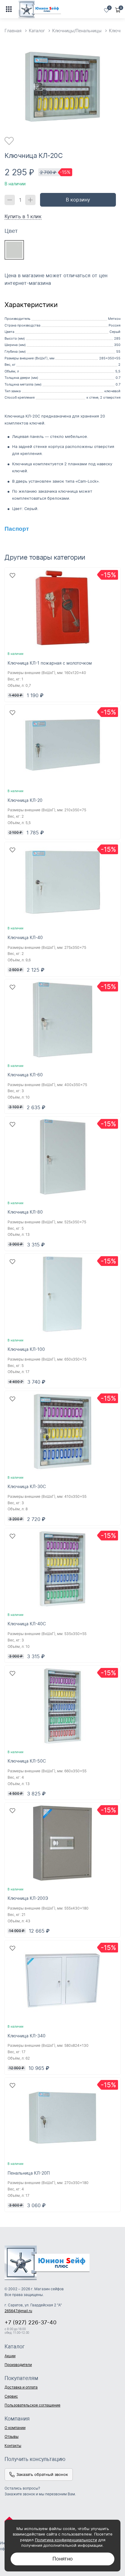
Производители (18, 2365)
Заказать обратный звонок (42, 2474)
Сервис (11, 2396)
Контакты (13, 2446)
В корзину (78, 200)
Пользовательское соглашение (32, 2405)
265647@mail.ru (18, 2311)
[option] (62, 87)
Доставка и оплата (21, 2387)
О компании (15, 2428)
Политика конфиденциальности (66, 2540)
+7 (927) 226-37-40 (30, 2322)
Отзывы (12, 2436)
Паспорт (17, 529)
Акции (10, 2356)
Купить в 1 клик (23, 216)
